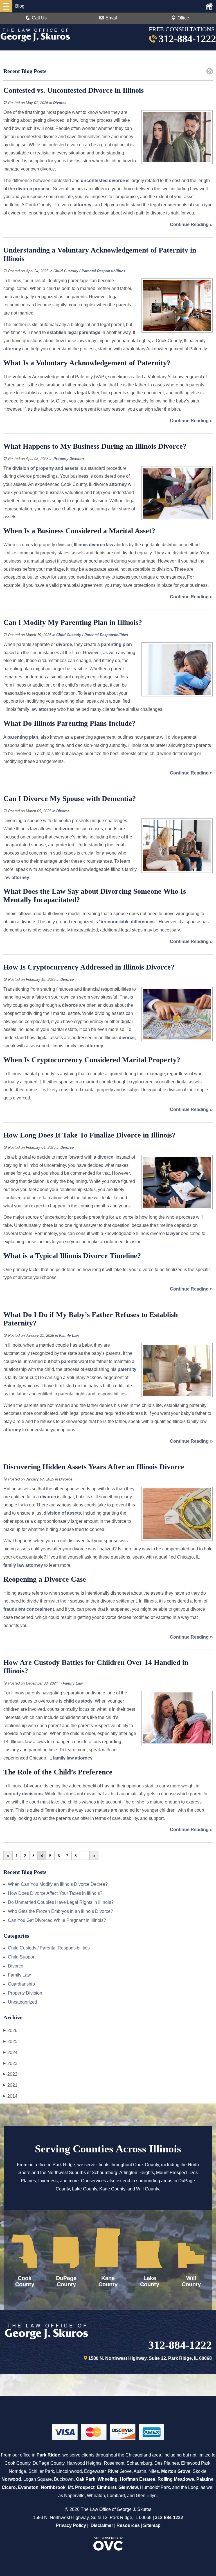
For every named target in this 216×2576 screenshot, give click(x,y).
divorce (64, 644)
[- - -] (6, 6)
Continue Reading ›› (191, 224)
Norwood (11, 2479)
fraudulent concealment (29, 1609)
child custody (78, 1701)
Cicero (9, 2487)
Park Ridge (48, 2455)
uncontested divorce (103, 181)
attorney (83, 205)
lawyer (173, 1233)
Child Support (22, 1957)
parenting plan (116, 644)
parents (69, 1361)
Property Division (69, 459)
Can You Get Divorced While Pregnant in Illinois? (57, 1920)
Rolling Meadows (176, 2479)
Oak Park (86, 2479)
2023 (10, 2063)
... (85, 1856)
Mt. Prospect (81, 2487)
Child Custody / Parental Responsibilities (89, 271)
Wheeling (108, 2479)
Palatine (205, 2479)
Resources (128, 2525)
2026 (10, 2031)
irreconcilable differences (128, 922)
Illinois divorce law (94, 545)
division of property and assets (45, 468)
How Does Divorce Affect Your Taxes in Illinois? (55, 1893)
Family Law (69, 1335)
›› (94, 1856)
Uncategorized (22, 2002)
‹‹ (8, 1856)
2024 (10, 2052)
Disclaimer (102, 2525)
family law (14, 1565)
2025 (10, 2041)
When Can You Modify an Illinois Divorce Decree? (58, 1884)
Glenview (128, 2487)
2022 (10, 2074)
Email (111, 18)
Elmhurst (106, 2487)
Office (183, 18)
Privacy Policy (71, 2525)
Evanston (28, 2487)
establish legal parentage (74, 332)
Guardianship (21, 1984)
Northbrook (53, 2487)
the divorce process (29, 189)
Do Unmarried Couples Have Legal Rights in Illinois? (61, 1902)
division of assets (62, 1513)
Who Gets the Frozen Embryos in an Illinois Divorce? (60, 1911)
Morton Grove (176, 2471)
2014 (10, 2096)
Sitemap (152, 2525)
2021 (10, 2085)
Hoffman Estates (138, 2479)
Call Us (39, 18)
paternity (127, 1369)
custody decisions (23, 1794)
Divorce (60, 103)
